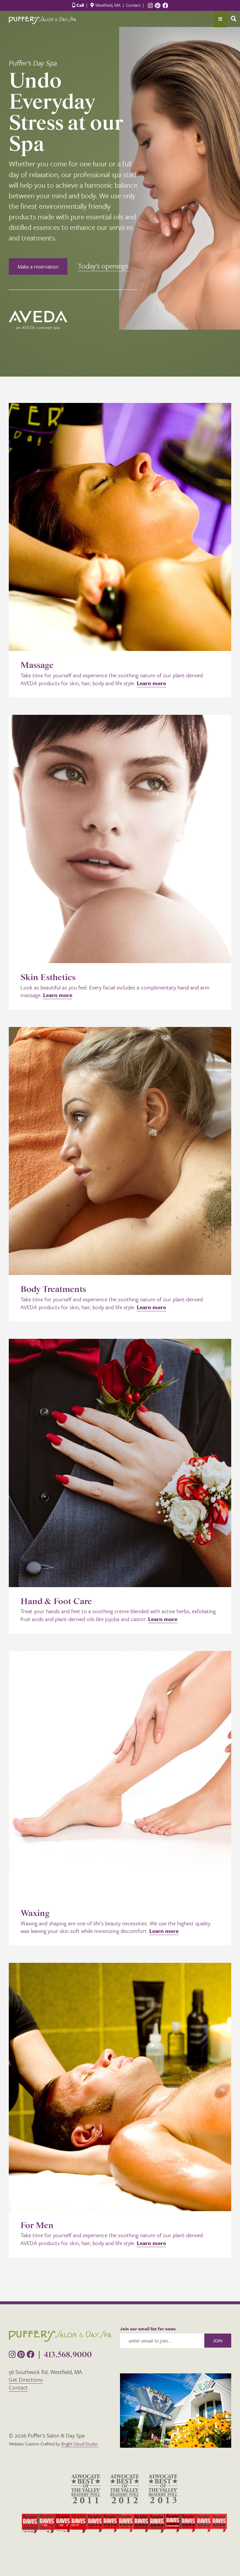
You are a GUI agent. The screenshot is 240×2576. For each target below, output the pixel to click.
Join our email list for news (148, 2329)
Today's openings (103, 266)
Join (218, 2341)
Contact (133, 5)
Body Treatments (53, 1289)
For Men (37, 2226)
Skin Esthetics (48, 978)
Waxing (35, 1913)
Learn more (151, 683)
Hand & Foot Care (56, 1602)
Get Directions (26, 2379)
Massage (37, 665)
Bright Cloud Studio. (80, 2444)
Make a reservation (38, 266)
